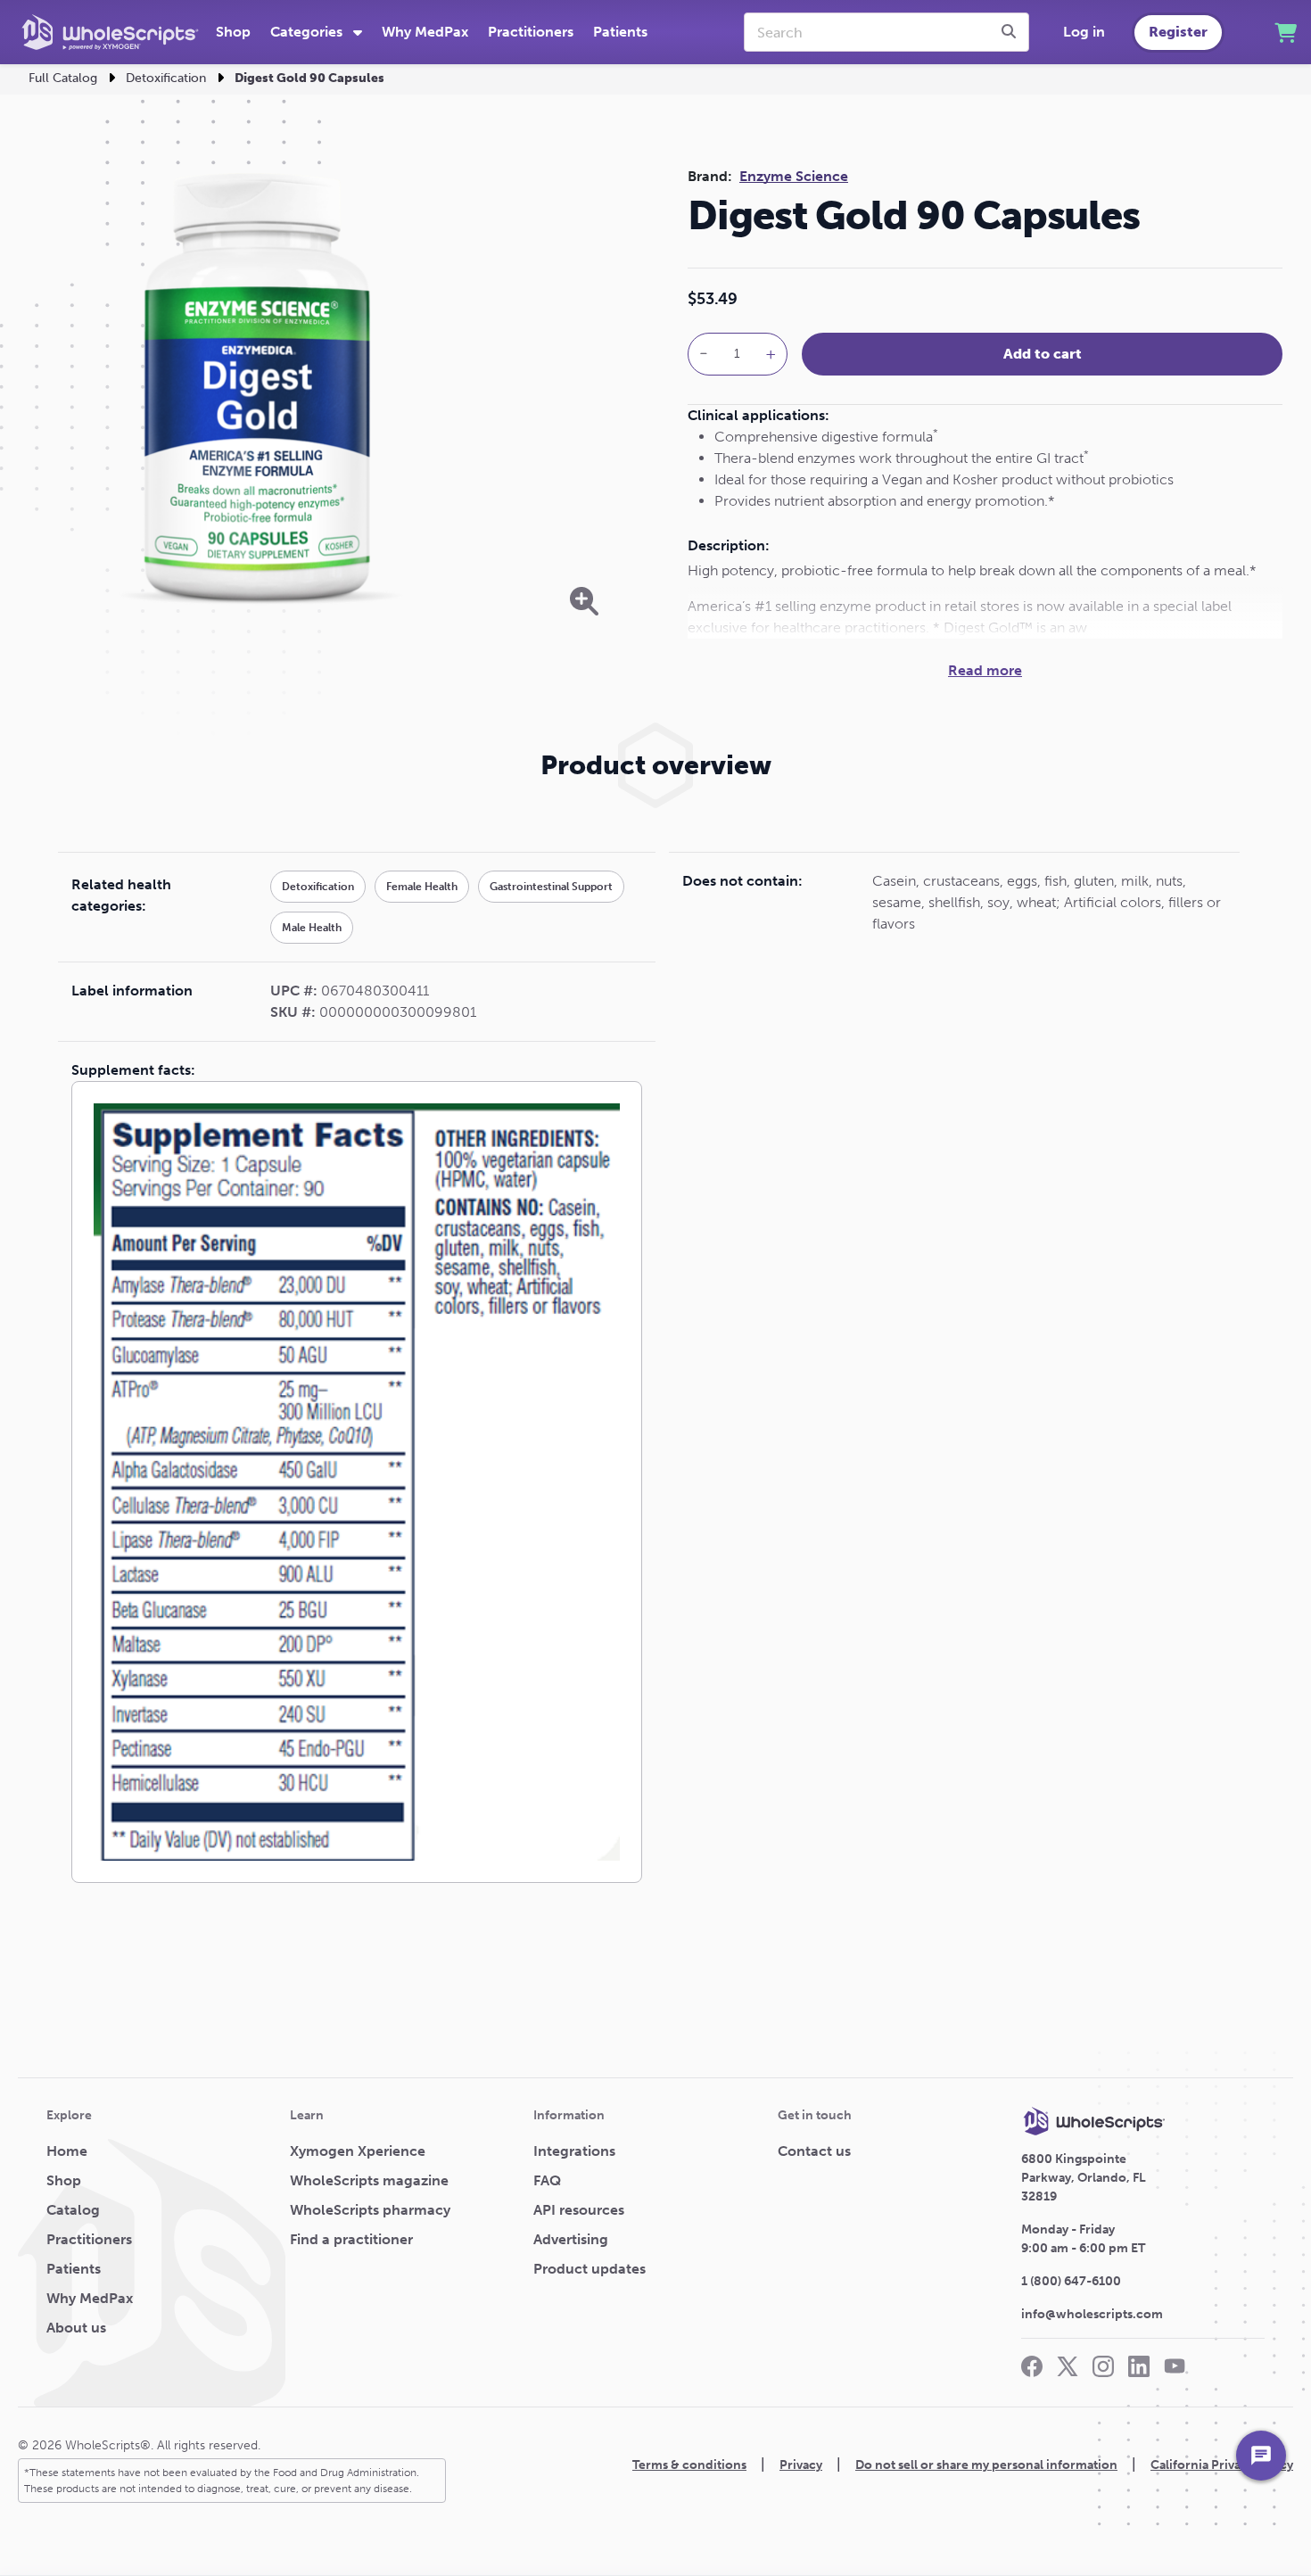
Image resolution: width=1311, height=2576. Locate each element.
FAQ (547, 2180)
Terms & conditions (689, 2465)
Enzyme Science (794, 176)
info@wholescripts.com (1092, 2314)
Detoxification (166, 78)
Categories (308, 32)
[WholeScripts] (110, 32)
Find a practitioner (351, 2239)
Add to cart (1043, 354)
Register (1178, 32)
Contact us (814, 2151)
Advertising (571, 2239)
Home (67, 2151)
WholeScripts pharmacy (370, 2210)
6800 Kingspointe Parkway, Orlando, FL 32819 (1084, 2178)
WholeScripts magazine (369, 2180)
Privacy (801, 2465)
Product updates (590, 2269)
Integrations (574, 2151)
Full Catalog (63, 78)
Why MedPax (425, 32)
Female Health (422, 887)
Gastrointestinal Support (551, 887)
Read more (985, 670)
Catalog (73, 2210)
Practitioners (531, 32)
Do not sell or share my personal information (986, 2465)
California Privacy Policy (1222, 2465)
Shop (233, 32)
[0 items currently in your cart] (1286, 33)
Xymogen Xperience (358, 2151)
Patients (620, 32)
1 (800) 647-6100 (1071, 2281)
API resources (579, 2210)
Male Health (312, 928)
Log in (1084, 32)
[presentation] (1011, 32)
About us (76, 2328)
